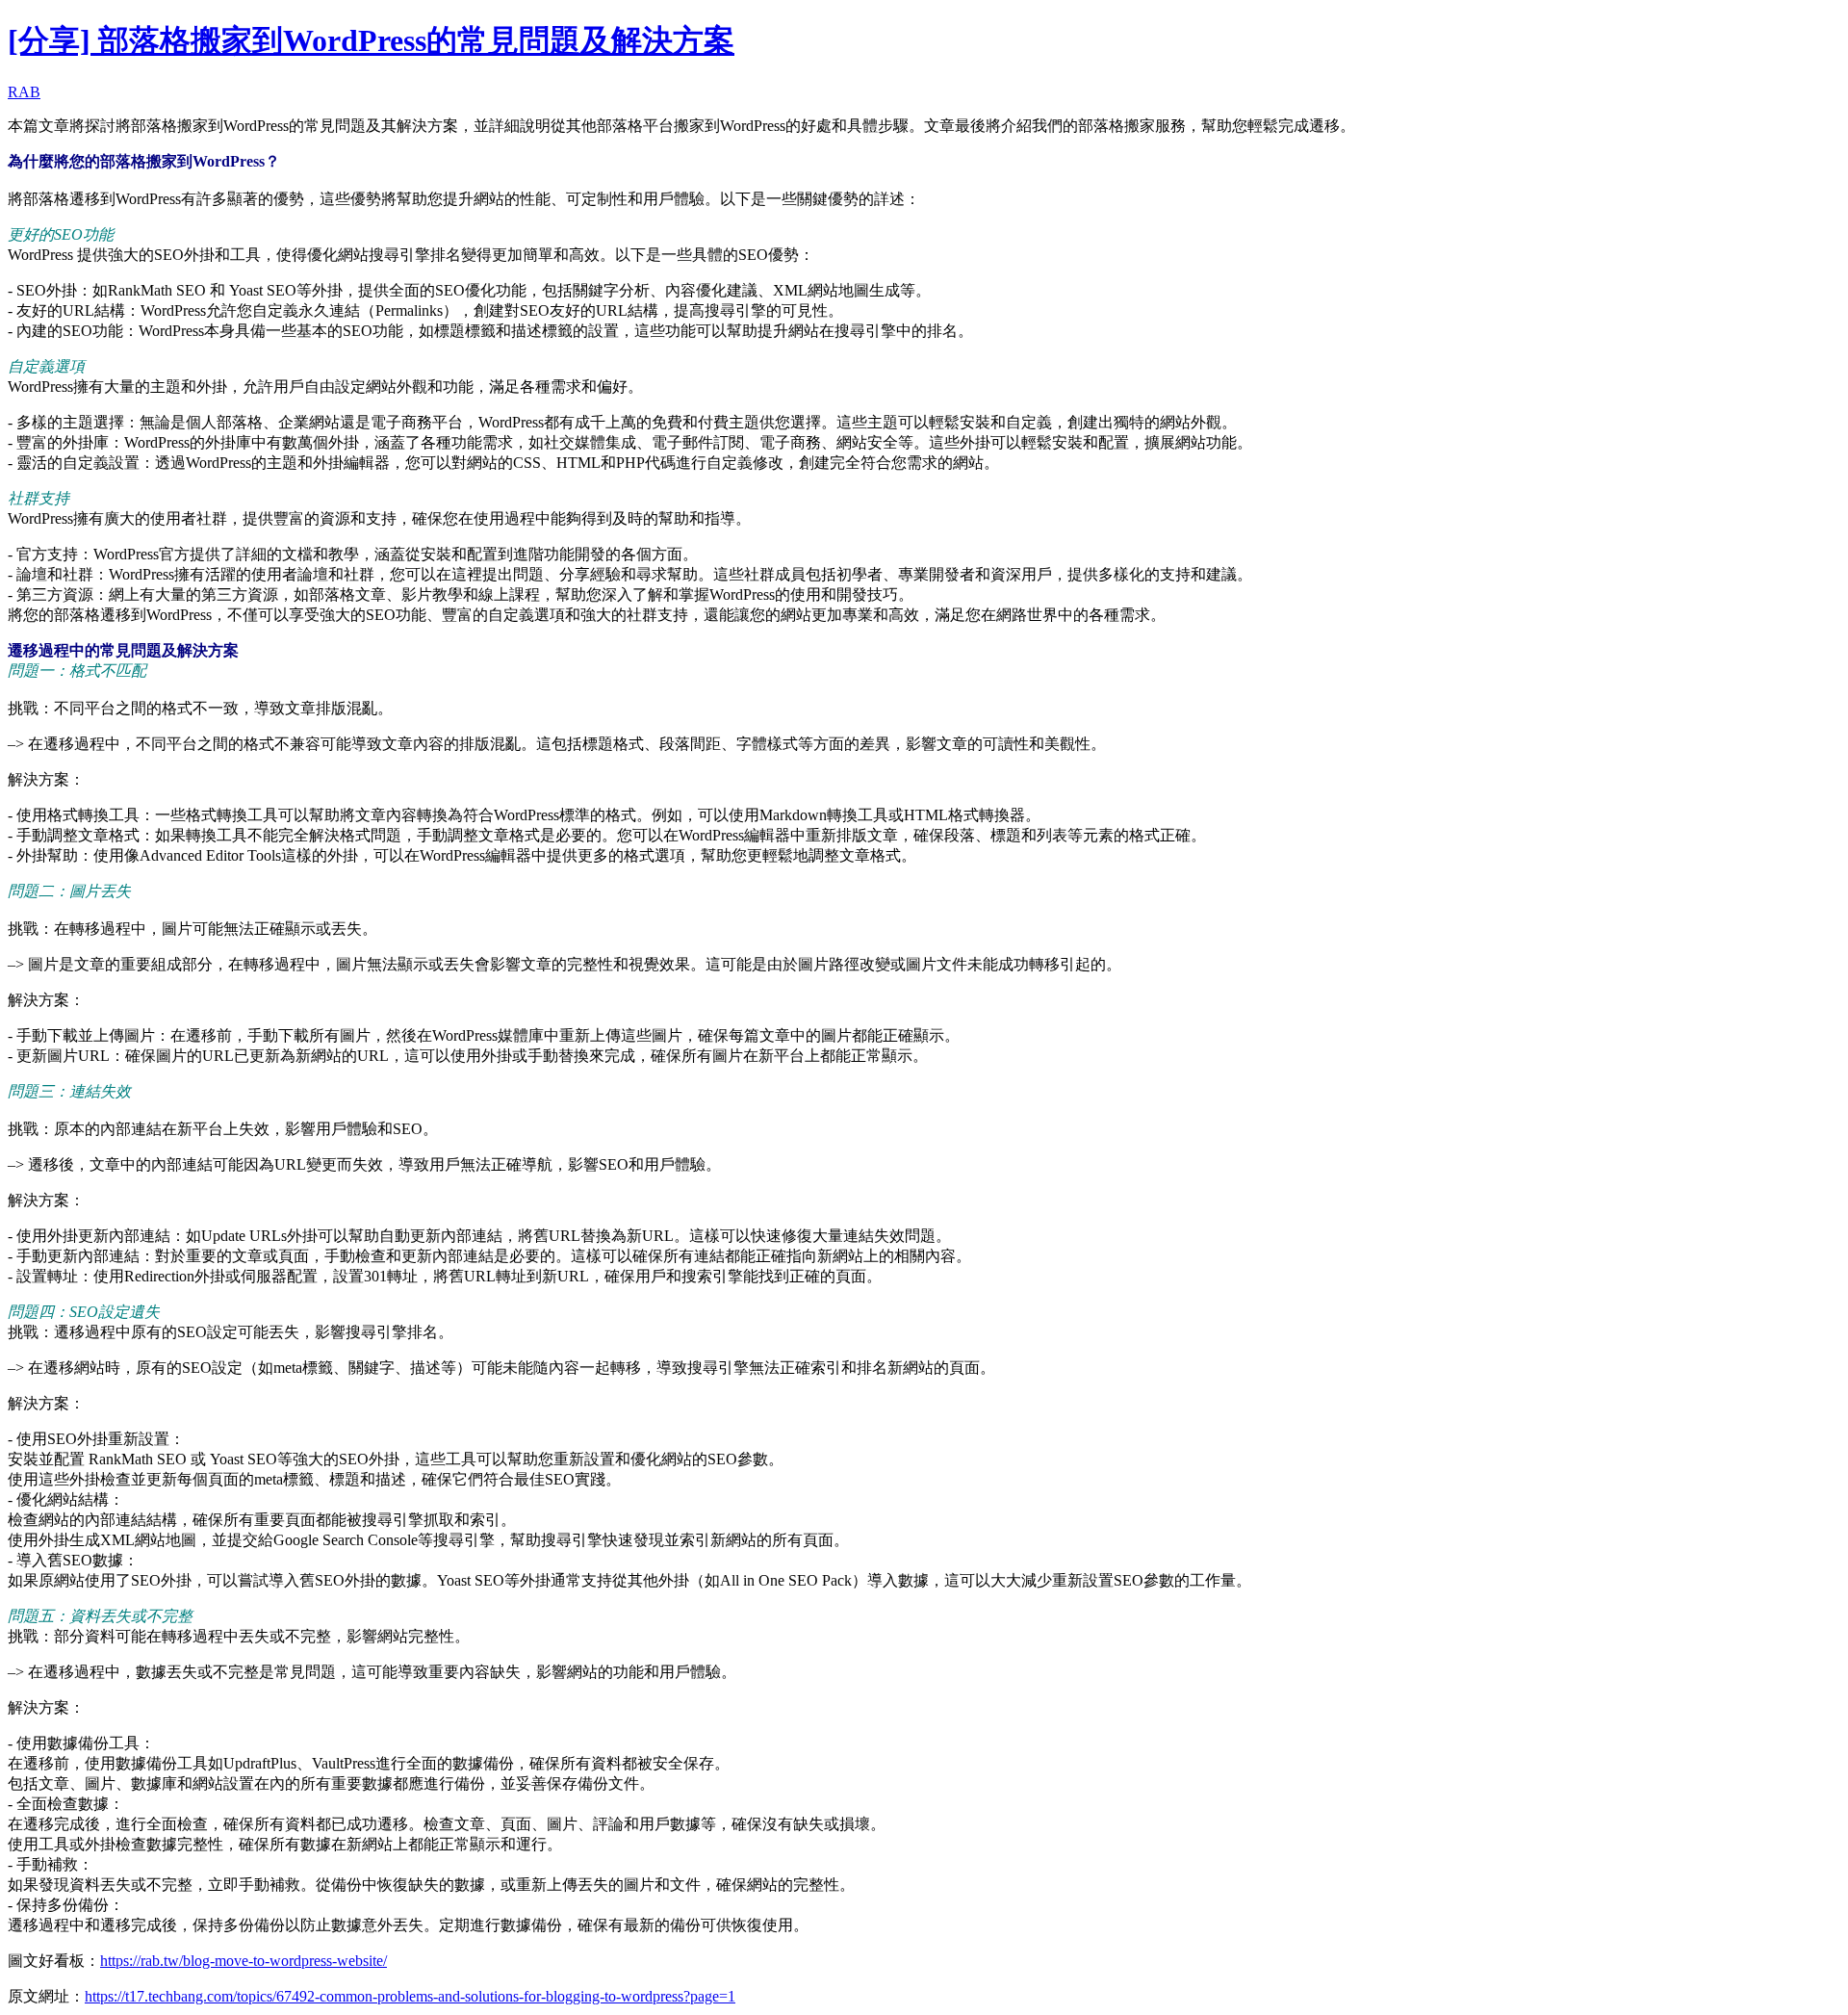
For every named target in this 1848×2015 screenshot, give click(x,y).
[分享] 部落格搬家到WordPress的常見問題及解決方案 (371, 40)
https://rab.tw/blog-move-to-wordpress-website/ (244, 1961)
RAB (24, 92)
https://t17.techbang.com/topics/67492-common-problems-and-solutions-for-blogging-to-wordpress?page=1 (410, 1996)
